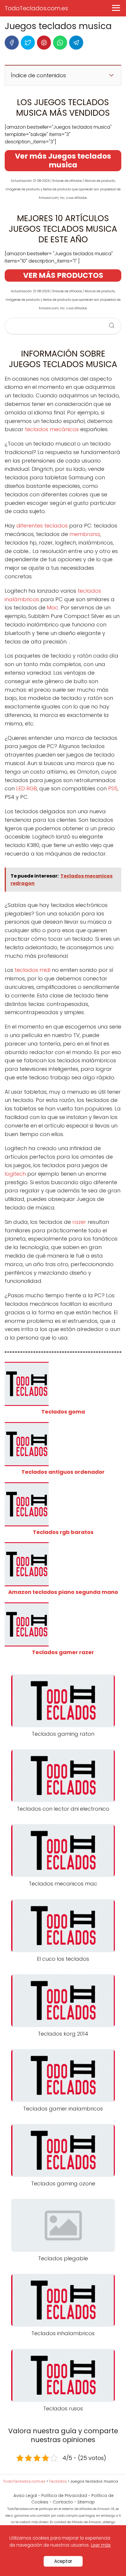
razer (79, 1222)
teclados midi (33, 970)
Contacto (63, 2502)
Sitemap (86, 2502)
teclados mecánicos (52, 429)
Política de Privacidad (64, 2496)
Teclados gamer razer (63, 1652)
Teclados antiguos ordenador (63, 1472)
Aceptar (63, 2561)
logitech (15, 1174)
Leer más (101, 2545)
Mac (52, 608)
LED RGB (26, 788)
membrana (84, 534)
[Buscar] (110, 324)
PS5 (112, 788)
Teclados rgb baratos (63, 1532)
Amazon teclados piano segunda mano (63, 1592)
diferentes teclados (42, 526)
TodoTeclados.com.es (36, 8)
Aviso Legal (25, 2496)
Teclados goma (63, 1412)
